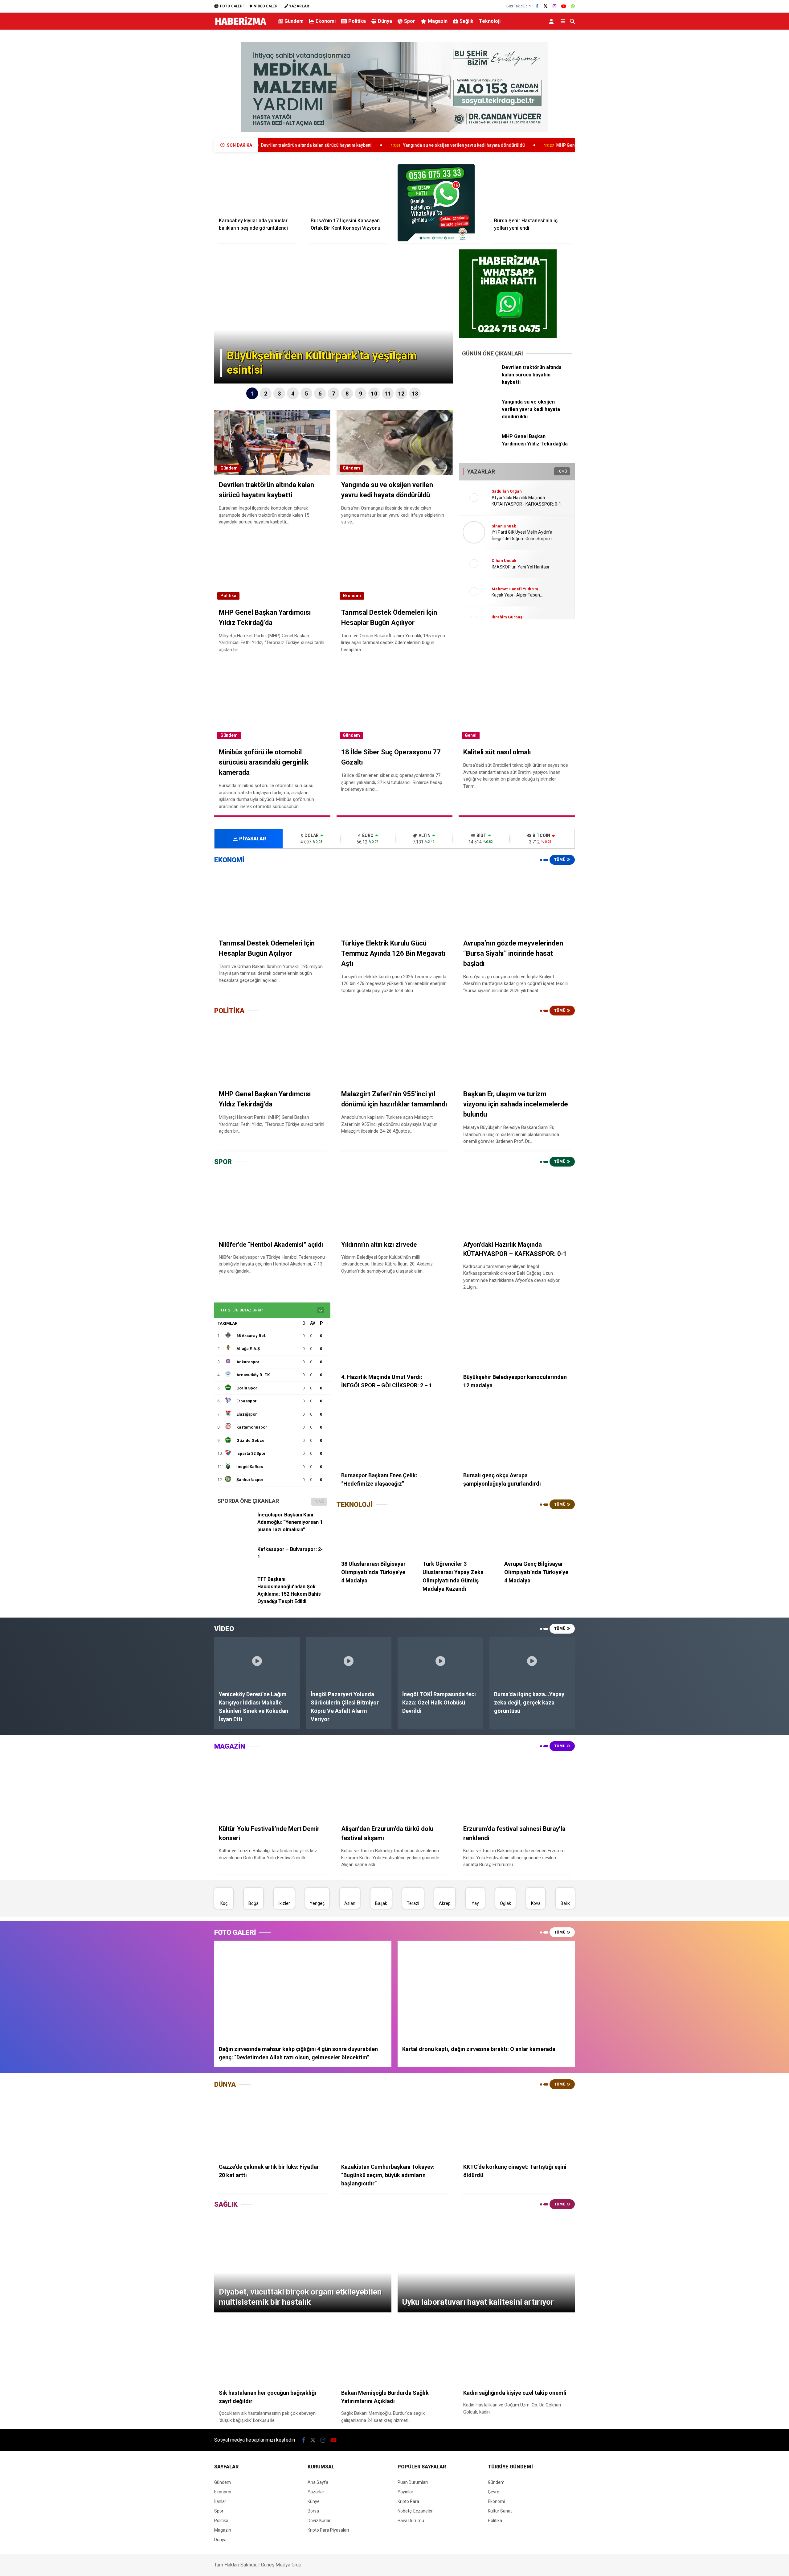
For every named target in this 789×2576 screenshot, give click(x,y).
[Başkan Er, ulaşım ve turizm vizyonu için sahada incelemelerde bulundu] (517, 1052)
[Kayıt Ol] (552, 21)
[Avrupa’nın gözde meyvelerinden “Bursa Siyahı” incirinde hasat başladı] (517, 901)
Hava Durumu (411, 2521)
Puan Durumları (413, 2482)
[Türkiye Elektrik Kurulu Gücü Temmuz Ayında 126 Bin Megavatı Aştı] (395, 901)
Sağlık (466, 21)
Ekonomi (326, 21)
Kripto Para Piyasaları (328, 2530)
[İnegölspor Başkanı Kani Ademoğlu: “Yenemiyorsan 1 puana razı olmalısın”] (235, 1530)
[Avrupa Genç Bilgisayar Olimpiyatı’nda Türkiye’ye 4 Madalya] (537, 1534)
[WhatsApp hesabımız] (573, 6)
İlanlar (220, 2501)
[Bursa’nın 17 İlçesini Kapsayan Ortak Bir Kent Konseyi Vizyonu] (349, 188)
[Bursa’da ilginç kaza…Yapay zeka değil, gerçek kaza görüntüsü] (532, 1661)
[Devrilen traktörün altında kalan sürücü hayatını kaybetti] (480, 383)
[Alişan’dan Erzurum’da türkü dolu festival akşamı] (395, 1787)
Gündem (294, 21)
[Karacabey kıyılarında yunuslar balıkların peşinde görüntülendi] (257, 188)
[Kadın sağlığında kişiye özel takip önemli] (517, 2351)
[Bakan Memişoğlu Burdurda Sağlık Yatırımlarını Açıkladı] (395, 2351)
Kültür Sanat (500, 2511)
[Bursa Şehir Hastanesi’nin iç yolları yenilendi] (532, 188)
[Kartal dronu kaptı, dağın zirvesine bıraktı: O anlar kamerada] (486, 1990)
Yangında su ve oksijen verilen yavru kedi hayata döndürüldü (307, 145)
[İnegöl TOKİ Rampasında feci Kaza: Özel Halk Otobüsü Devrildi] (440, 1661)
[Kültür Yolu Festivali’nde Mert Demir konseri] (272, 1787)
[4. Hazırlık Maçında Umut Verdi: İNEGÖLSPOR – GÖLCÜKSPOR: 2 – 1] (395, 1335)
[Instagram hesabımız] (554, 6)
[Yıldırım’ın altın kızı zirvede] (395, 1203)
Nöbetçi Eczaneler (415, 2511)
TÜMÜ (562, 471)
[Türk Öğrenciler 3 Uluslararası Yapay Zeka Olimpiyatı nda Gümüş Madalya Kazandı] (456, 1534)
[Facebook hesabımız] (537, 6)
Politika (357, 21)
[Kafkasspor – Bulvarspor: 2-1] (235, 1565)
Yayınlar (405, 2492)
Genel (471, 735)
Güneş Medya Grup (281, 2565)
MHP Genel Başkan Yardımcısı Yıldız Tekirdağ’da (448, 145)
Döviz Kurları (320, 2521)
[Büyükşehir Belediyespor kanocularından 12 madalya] (517, 1335)
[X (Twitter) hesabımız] (546, 6)
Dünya (385, 21)
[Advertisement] (183, 131)
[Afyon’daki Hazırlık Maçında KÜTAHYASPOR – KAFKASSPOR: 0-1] (517, 1203)
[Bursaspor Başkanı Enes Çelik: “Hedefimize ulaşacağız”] (395, 1434)
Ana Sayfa (318, 2482)
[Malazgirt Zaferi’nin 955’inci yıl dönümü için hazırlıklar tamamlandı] (395, 1052)
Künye (314, 2501)
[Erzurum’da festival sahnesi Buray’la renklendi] (517, 1787)
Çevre (494, 2492)
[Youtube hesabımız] (564, 6)
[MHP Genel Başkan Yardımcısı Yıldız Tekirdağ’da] (480, 452)
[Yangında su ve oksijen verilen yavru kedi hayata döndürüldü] (480, 417)
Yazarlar (316, 2492)
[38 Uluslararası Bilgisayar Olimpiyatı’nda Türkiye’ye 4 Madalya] (374, 1534)
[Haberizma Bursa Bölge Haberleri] (241, 25)
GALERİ (232, 6)
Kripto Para (408, 2501)
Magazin (438, 21)
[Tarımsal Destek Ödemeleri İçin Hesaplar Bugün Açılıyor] (272, 901)
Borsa (313, 2511)
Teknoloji (490, 21)
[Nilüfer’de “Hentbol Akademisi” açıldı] (272, 1203)
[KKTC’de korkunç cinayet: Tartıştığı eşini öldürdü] (517, 2125)
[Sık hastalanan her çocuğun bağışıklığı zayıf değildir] (272, 2351)
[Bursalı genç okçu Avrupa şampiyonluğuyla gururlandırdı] (517, 1434)
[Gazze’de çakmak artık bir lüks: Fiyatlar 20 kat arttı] (272, 2125)
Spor (410, 21)
